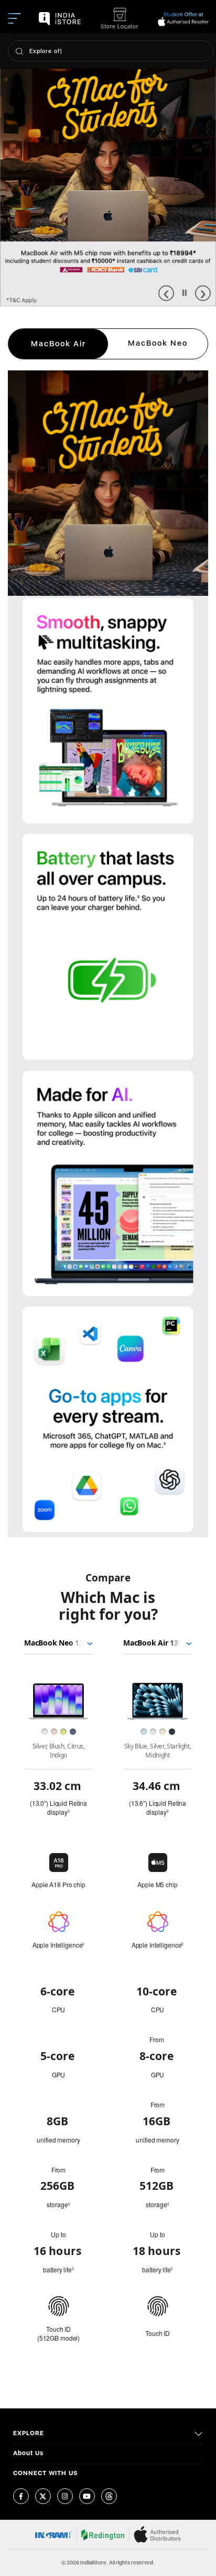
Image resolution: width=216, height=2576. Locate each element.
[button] (166, 293)
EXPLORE (29, 2433)
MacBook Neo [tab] (158, 343)
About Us (28, 2453)
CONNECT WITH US (46, 2473)
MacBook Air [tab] (58, 344)
